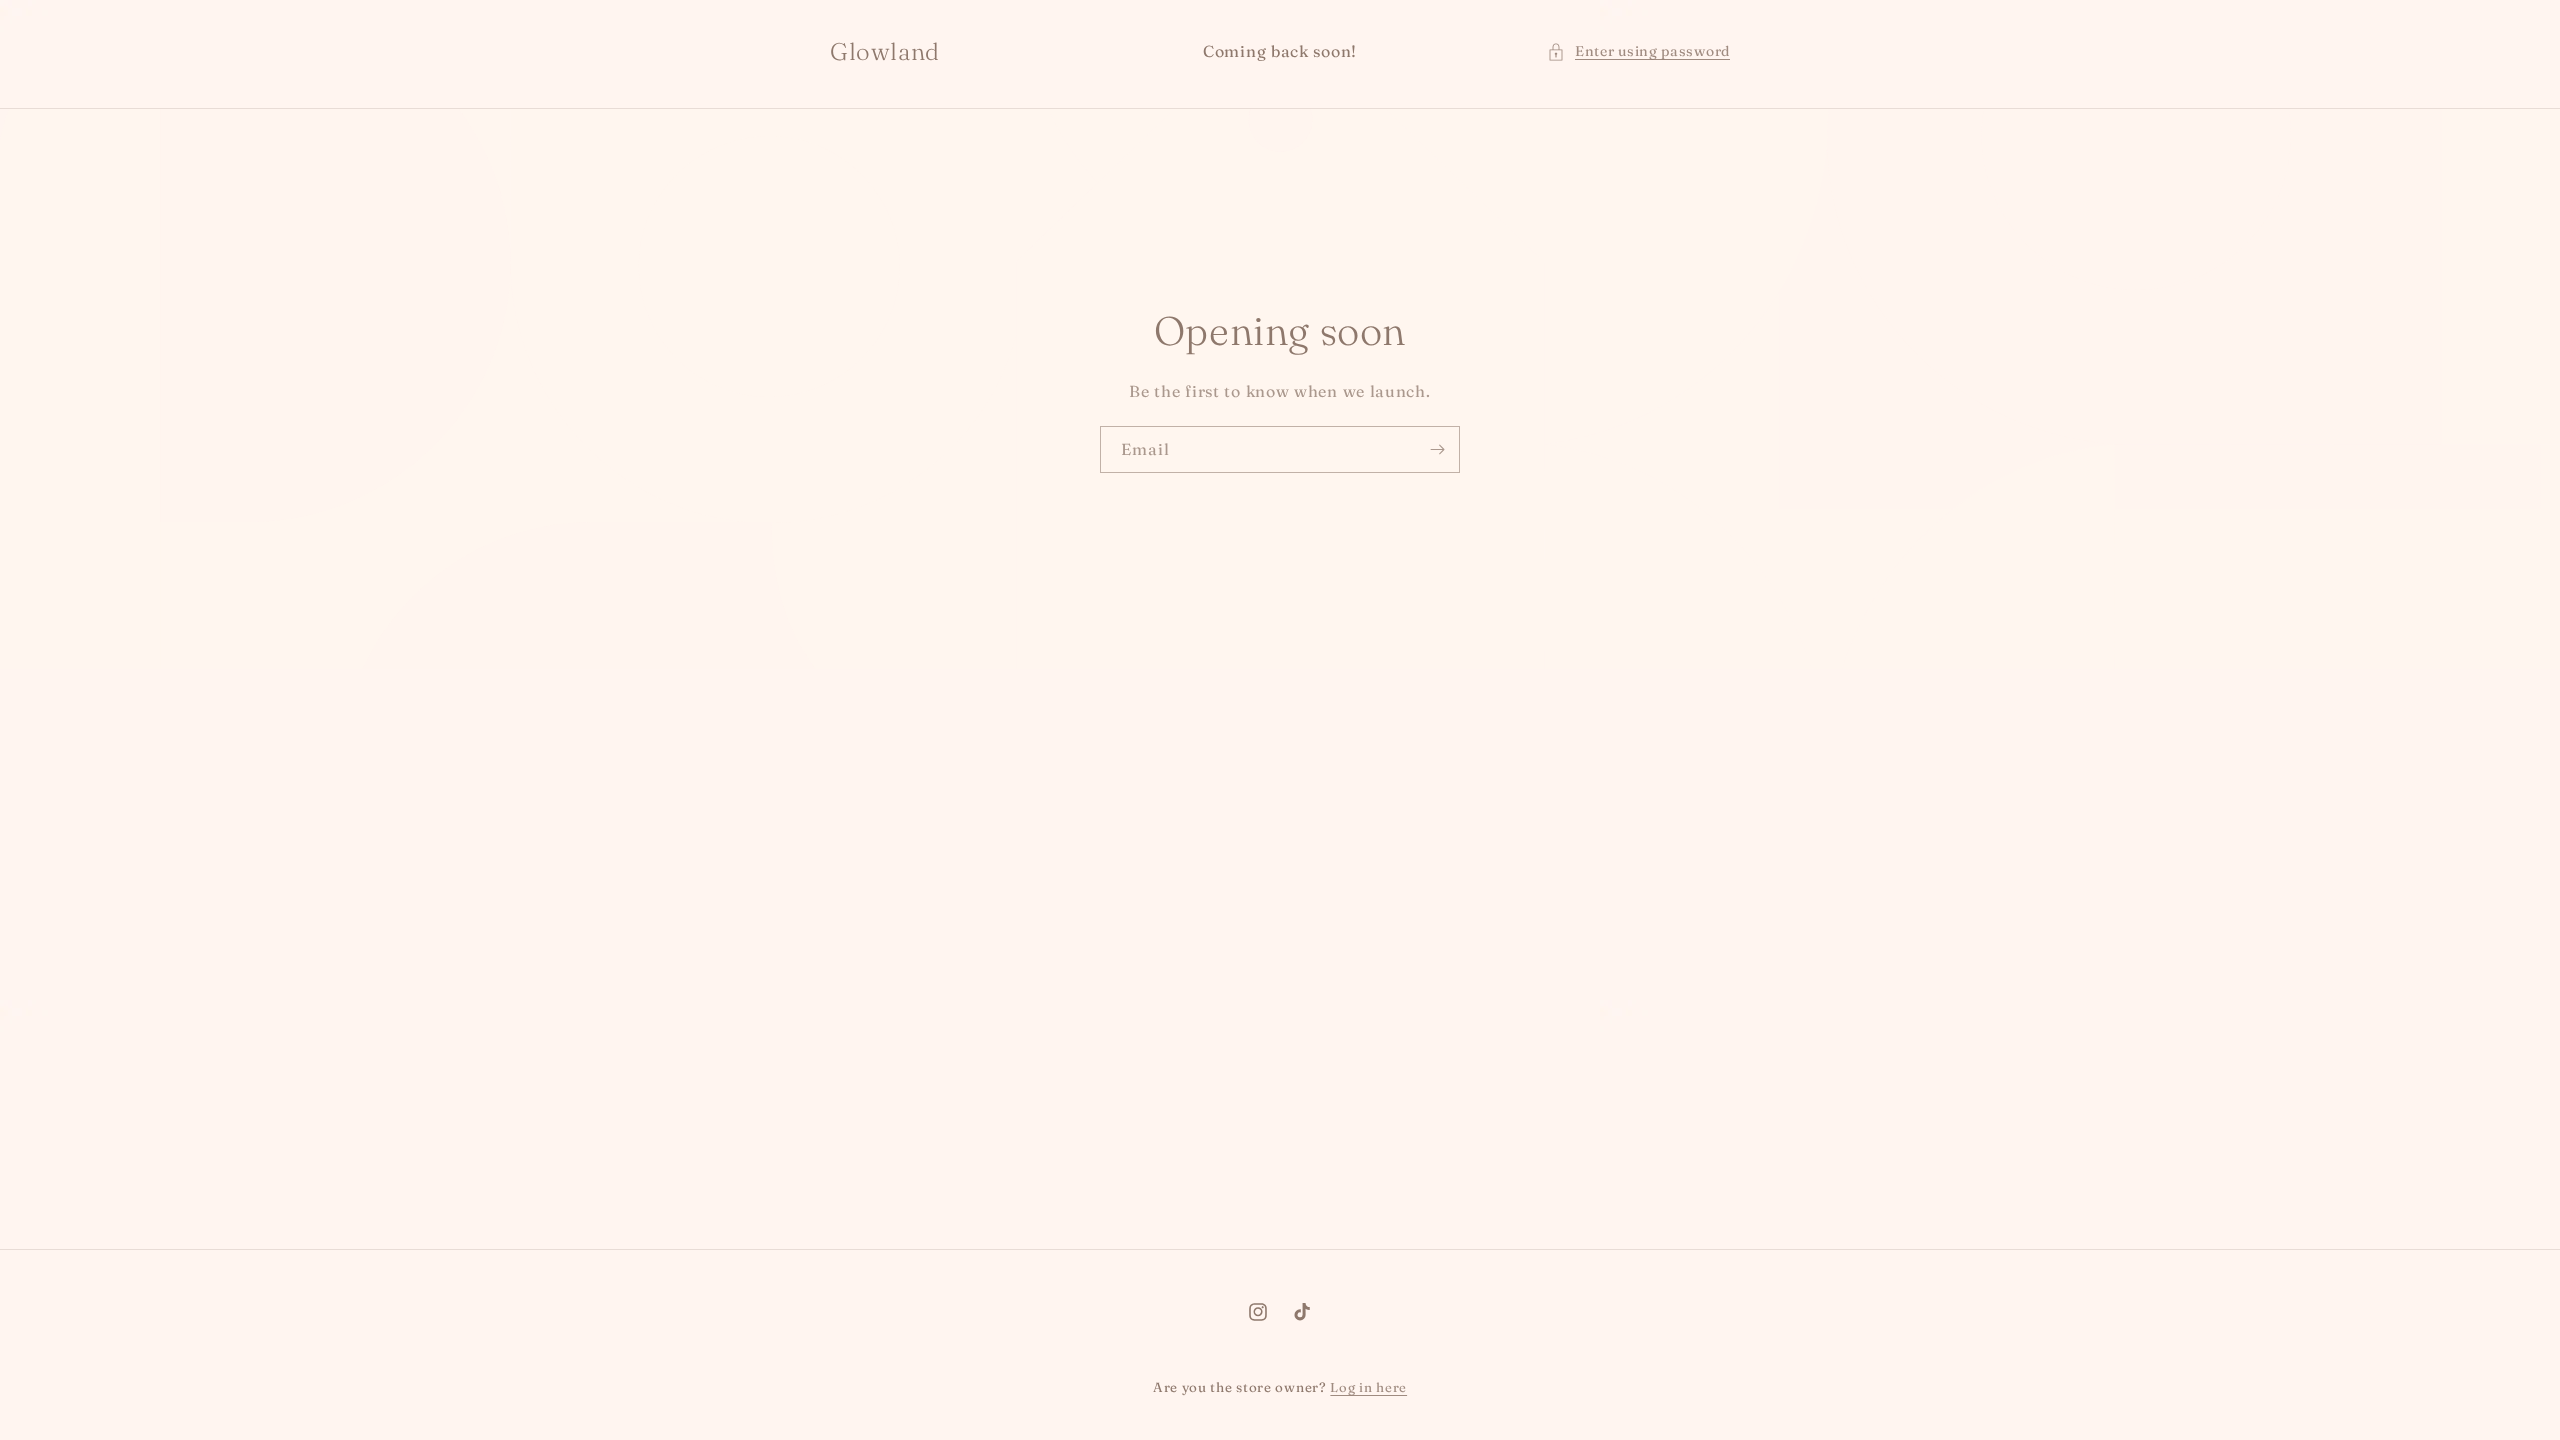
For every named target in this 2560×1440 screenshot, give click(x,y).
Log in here (1368, 1387)
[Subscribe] (1437, 449)
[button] (1638, 51)
